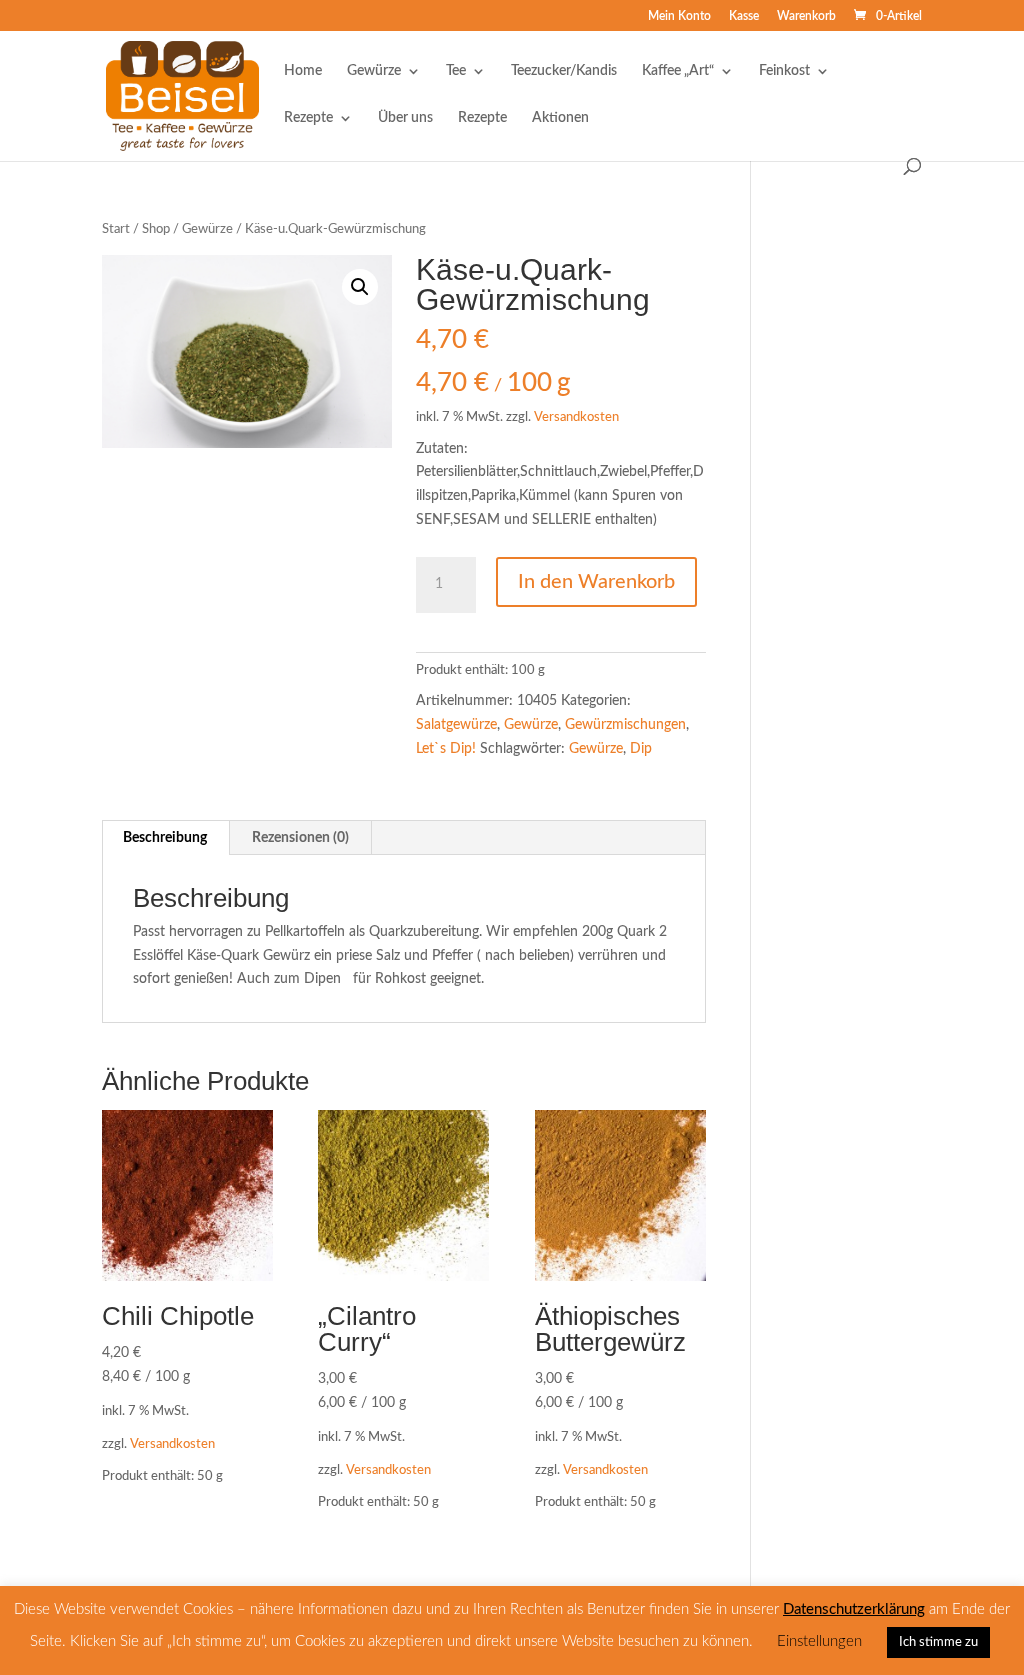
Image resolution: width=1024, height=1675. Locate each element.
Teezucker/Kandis (564, 71)
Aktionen (560, 118)
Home (303, 71)
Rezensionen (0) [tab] (300, 838)
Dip (641, 749)
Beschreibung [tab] (165, 838)
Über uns (405, 118)
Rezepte (308, 118)
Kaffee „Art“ (678, 71)
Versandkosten (576, 417)
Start (116, 229)
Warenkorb (806, 16)
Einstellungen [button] (819, 1641)
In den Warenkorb (596, 582)
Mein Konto (679, 16)
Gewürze (374, 71)
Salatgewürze (456, 725)
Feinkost (784, 71)
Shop (156, 229)
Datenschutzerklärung (854, 1609)
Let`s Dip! (446, 749)
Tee (456, 71)
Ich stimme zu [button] (938, 1642)
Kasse (744, 16)
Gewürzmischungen (625, 725)
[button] (360, 287)
